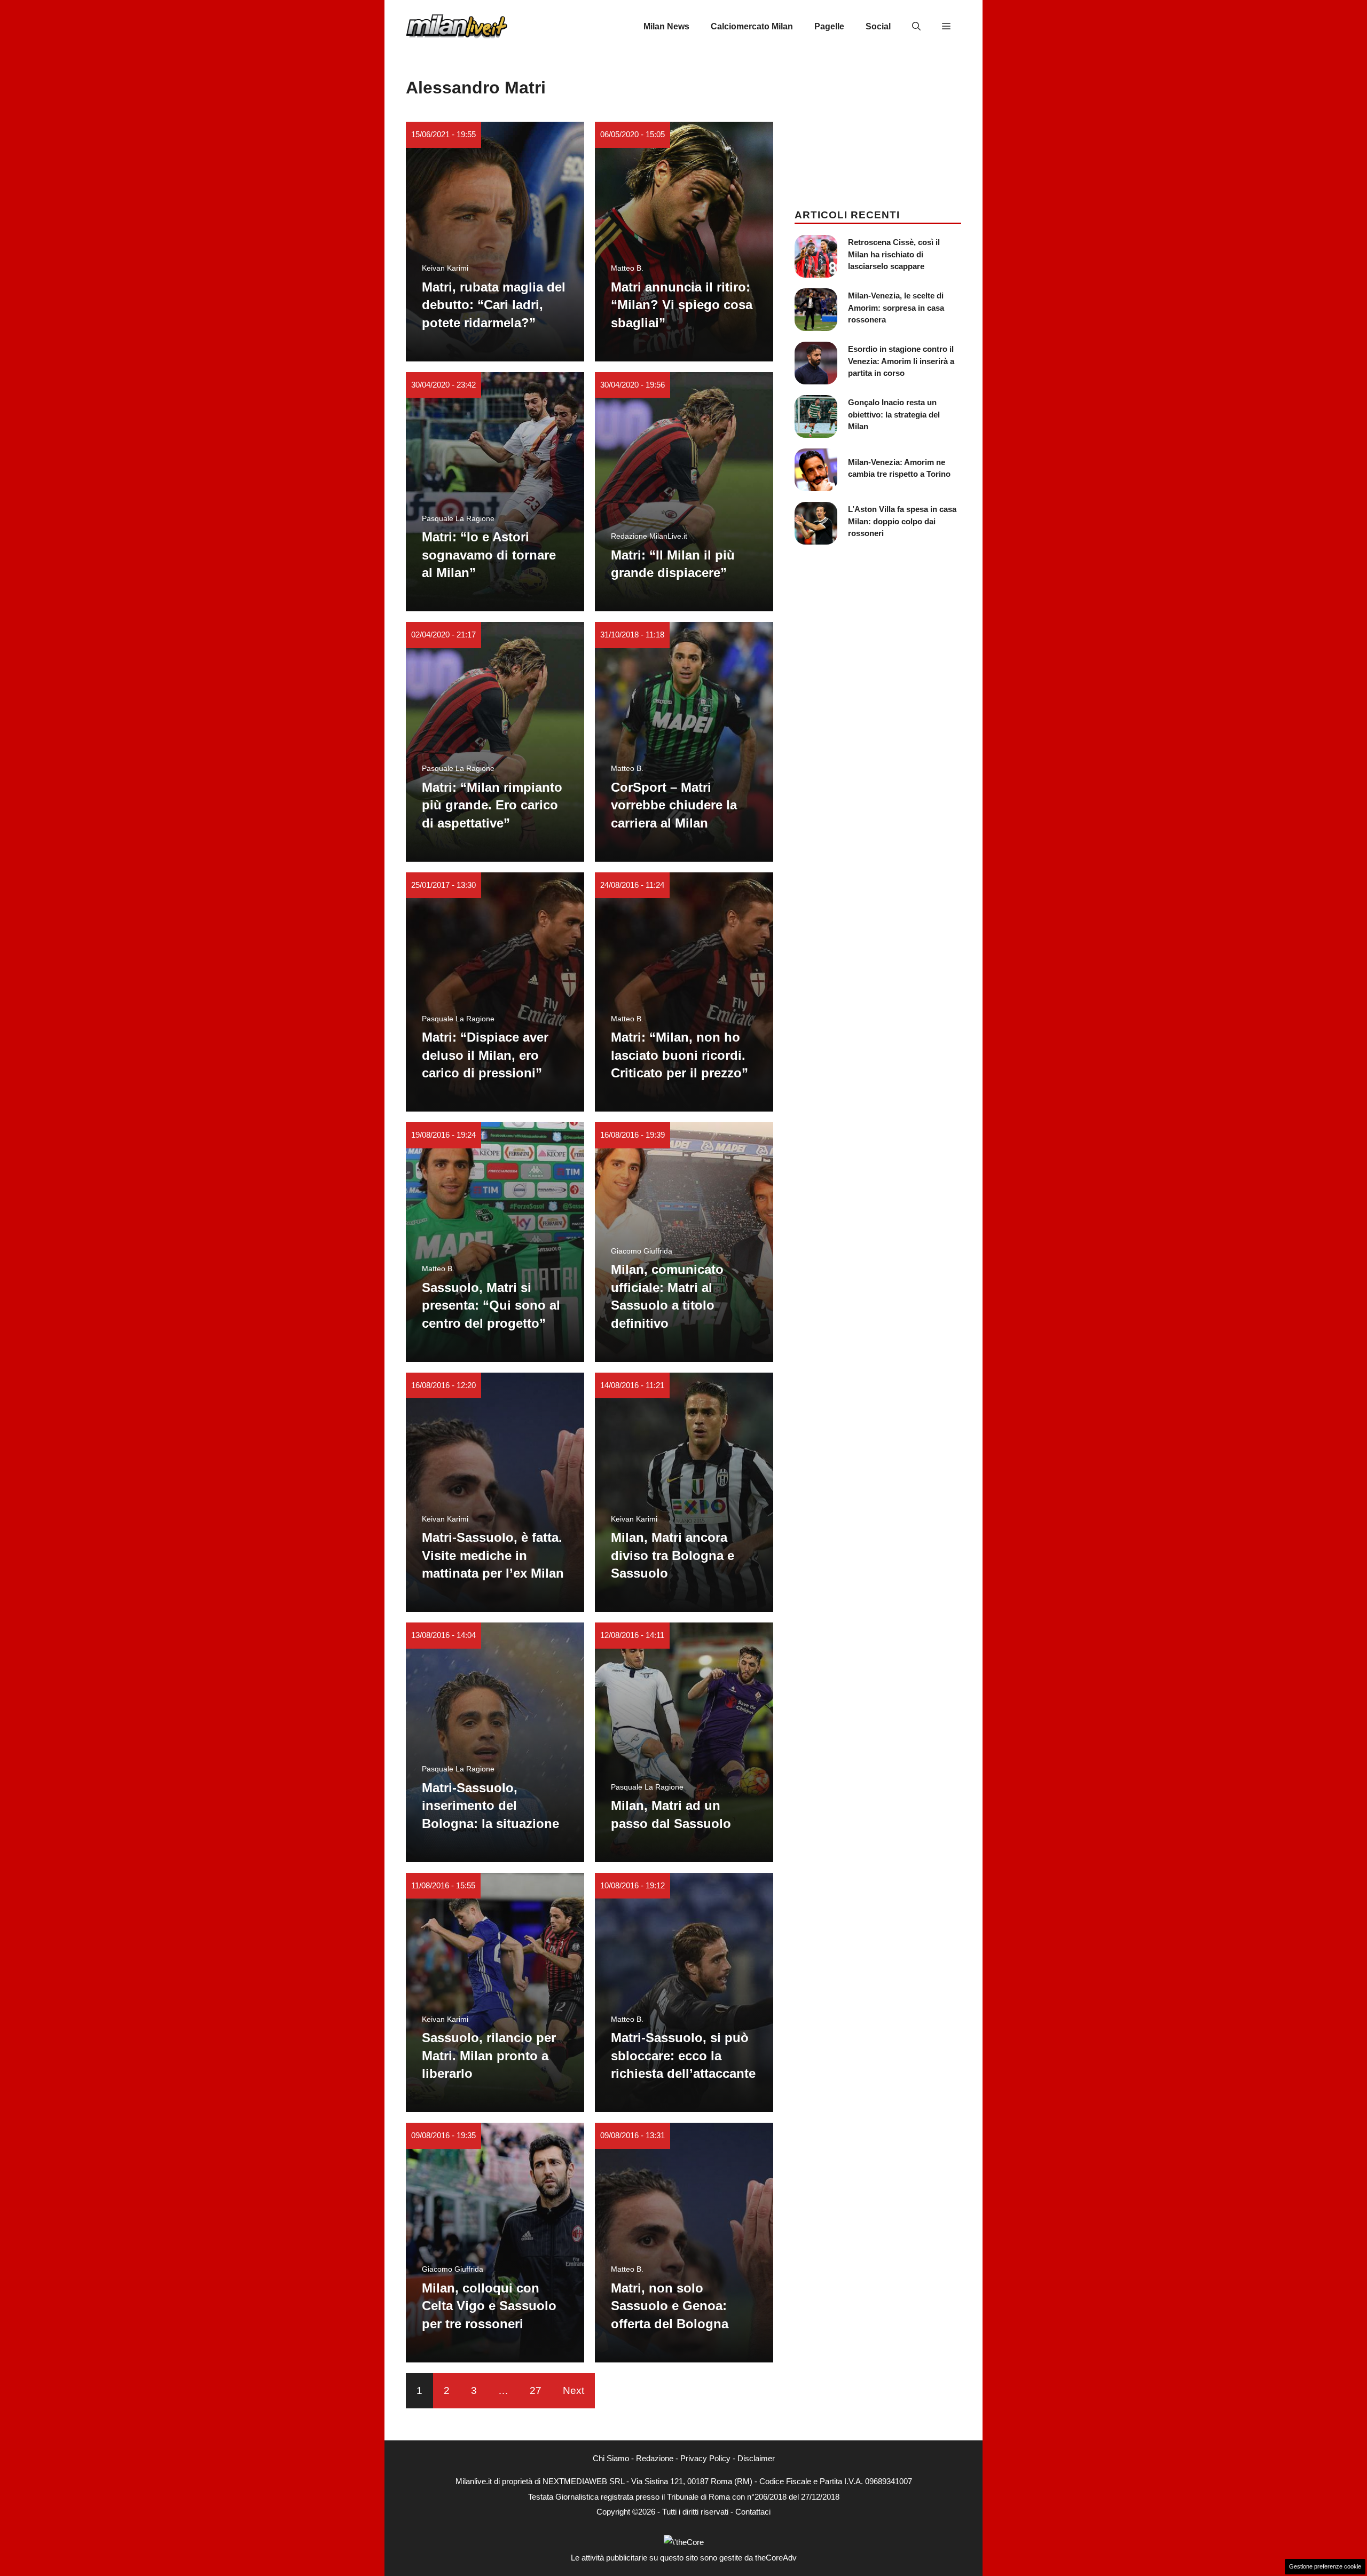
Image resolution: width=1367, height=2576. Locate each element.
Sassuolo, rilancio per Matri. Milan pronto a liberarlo (489, 2055)
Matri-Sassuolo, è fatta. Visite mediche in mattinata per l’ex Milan (493, 1555)
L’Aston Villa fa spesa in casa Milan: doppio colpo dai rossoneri (902, 521)
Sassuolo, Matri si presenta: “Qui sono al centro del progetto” (491, 1305)
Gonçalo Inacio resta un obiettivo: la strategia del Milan (894, 414)
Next (573, 2390)
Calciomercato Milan (752, 26)
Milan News (666, 26)
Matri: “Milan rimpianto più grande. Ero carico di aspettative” (492, 805)
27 (536, 2390)
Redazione (655, 2458)
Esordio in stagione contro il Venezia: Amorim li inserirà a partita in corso (901, 361)
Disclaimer (756, 2458)
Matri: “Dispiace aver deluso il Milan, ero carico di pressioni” (485, 1055)
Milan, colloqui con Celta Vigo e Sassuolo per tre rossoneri (489, 2306)
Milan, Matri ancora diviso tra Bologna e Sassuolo (673, 1555)
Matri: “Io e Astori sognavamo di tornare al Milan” (489, 555)
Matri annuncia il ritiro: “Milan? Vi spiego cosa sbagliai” (682, 305)
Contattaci (753, 2512)
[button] (916, 27)
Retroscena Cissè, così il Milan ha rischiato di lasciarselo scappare (894, 254)
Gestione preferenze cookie (1325, 2566)
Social (878, 26)
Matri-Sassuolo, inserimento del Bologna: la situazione (490, 1806)
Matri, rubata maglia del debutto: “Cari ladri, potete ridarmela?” (494, 305)
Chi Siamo (611, 2458)
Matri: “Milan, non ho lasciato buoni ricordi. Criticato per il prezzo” (679, 1055)
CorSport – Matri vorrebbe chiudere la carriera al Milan (674, 805)
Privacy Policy (705, 2458)
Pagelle (829, 26)
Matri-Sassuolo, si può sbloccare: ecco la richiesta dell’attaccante (683, 2055)
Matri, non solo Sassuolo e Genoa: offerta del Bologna (670, 2306)
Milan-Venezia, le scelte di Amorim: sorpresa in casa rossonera (896, 308)
